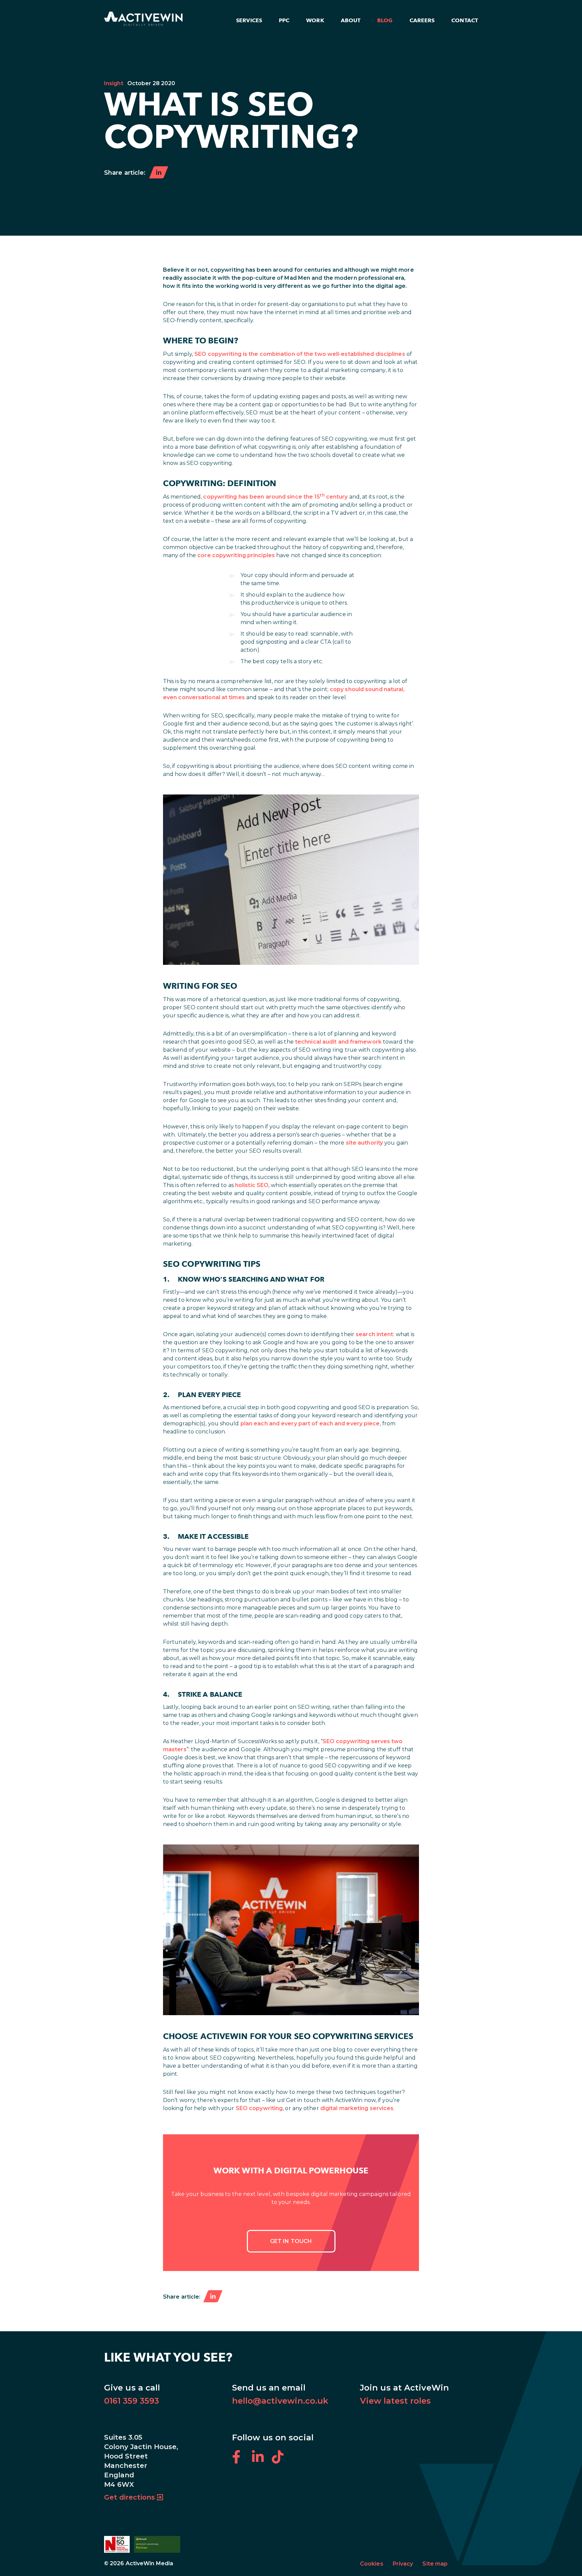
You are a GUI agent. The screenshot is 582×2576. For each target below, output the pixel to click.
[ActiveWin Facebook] (242, 2461)
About (351, 20)
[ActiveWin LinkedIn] (262, 2461)
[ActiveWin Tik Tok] (281, 2461)
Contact (465, 20)
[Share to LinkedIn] (159, 173)
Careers (422, 20)
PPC (284, 20)
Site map (435, 2564)
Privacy (403, 2564)
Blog (385, 20)
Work (315, 20)
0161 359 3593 (132, 2401)
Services (249, 20)
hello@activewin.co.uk (280, 2401)
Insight (114, 83)
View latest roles (395, 2401)
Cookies (372, 2564)
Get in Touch (291, 2241)
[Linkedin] (213, 2297)
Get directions (130, 2497)
